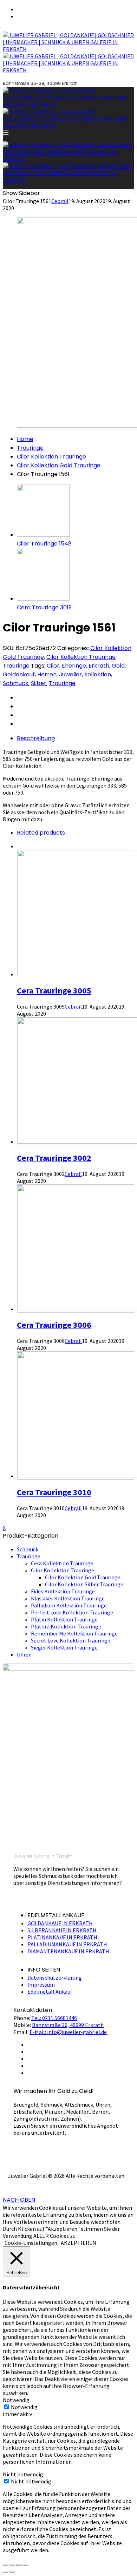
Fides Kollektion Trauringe (63, 1591)
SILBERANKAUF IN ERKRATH (62, 1930)
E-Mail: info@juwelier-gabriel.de (68, 2032)
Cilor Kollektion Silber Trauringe (84, 1584)
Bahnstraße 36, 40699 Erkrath (68, 2025)
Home (25, 439)
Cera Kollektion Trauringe (62, 1563)
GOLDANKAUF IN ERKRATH (60, 1923)
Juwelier (70, 674)
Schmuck (16, 683)
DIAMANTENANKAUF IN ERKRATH (68, 1951)
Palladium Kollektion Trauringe (69, 1605)
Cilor (53, 666)
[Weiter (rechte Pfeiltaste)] (12, 2572)
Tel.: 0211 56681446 (54, 2018)
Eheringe (74, 666)
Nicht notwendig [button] (23, 2474)
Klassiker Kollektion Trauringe (68, 1598)
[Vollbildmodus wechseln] (19, 2565)
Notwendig (24, 2407)
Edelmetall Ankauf (50, 1992)
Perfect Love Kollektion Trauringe (72, 1612)
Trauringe (30, 448)
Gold (118, 666)
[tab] (76, 738)
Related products (41, 833)
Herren (47, 674)
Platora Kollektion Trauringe (66, 1626)
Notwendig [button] (16, 2400)
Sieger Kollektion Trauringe (64, 1647)
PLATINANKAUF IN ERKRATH (62, 1937)
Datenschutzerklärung (55, 1978)
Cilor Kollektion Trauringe (51, 457)
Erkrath (99, 666)
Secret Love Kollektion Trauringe (71, 1640)
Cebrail (60, 201)
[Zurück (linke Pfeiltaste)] (6, 2572)
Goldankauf (19, 674)
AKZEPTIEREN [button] (79, 2243)
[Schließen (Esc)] (6, 2565)
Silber (39, 683)
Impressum (41, 1985)
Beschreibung (36, 738)
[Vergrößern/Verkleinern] (26, 2565)
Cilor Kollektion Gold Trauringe (59, 465)
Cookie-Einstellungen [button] (31, 2243)
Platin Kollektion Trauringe (64, 1619)
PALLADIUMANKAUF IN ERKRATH (67, 1944)
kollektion (98, 674)
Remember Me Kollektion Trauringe (74, 1633)
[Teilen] (12, 2565)
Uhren (24, 1654)
